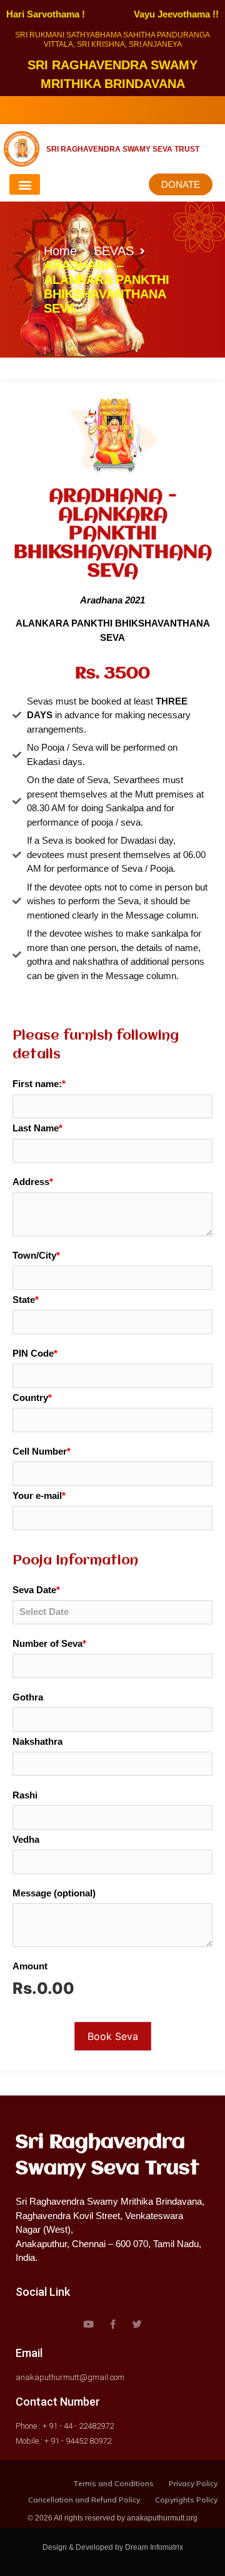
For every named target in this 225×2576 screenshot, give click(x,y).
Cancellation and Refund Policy (84, 2500)
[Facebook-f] (113, 2324)
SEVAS (114, 251)
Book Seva (113, 2036)
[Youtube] (88, 2324)
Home (60, 251)
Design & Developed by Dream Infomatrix (113, 2547)
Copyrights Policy (186, 2500)
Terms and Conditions (113, 2483)
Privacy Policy (193, 2483)
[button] (25, 184)
